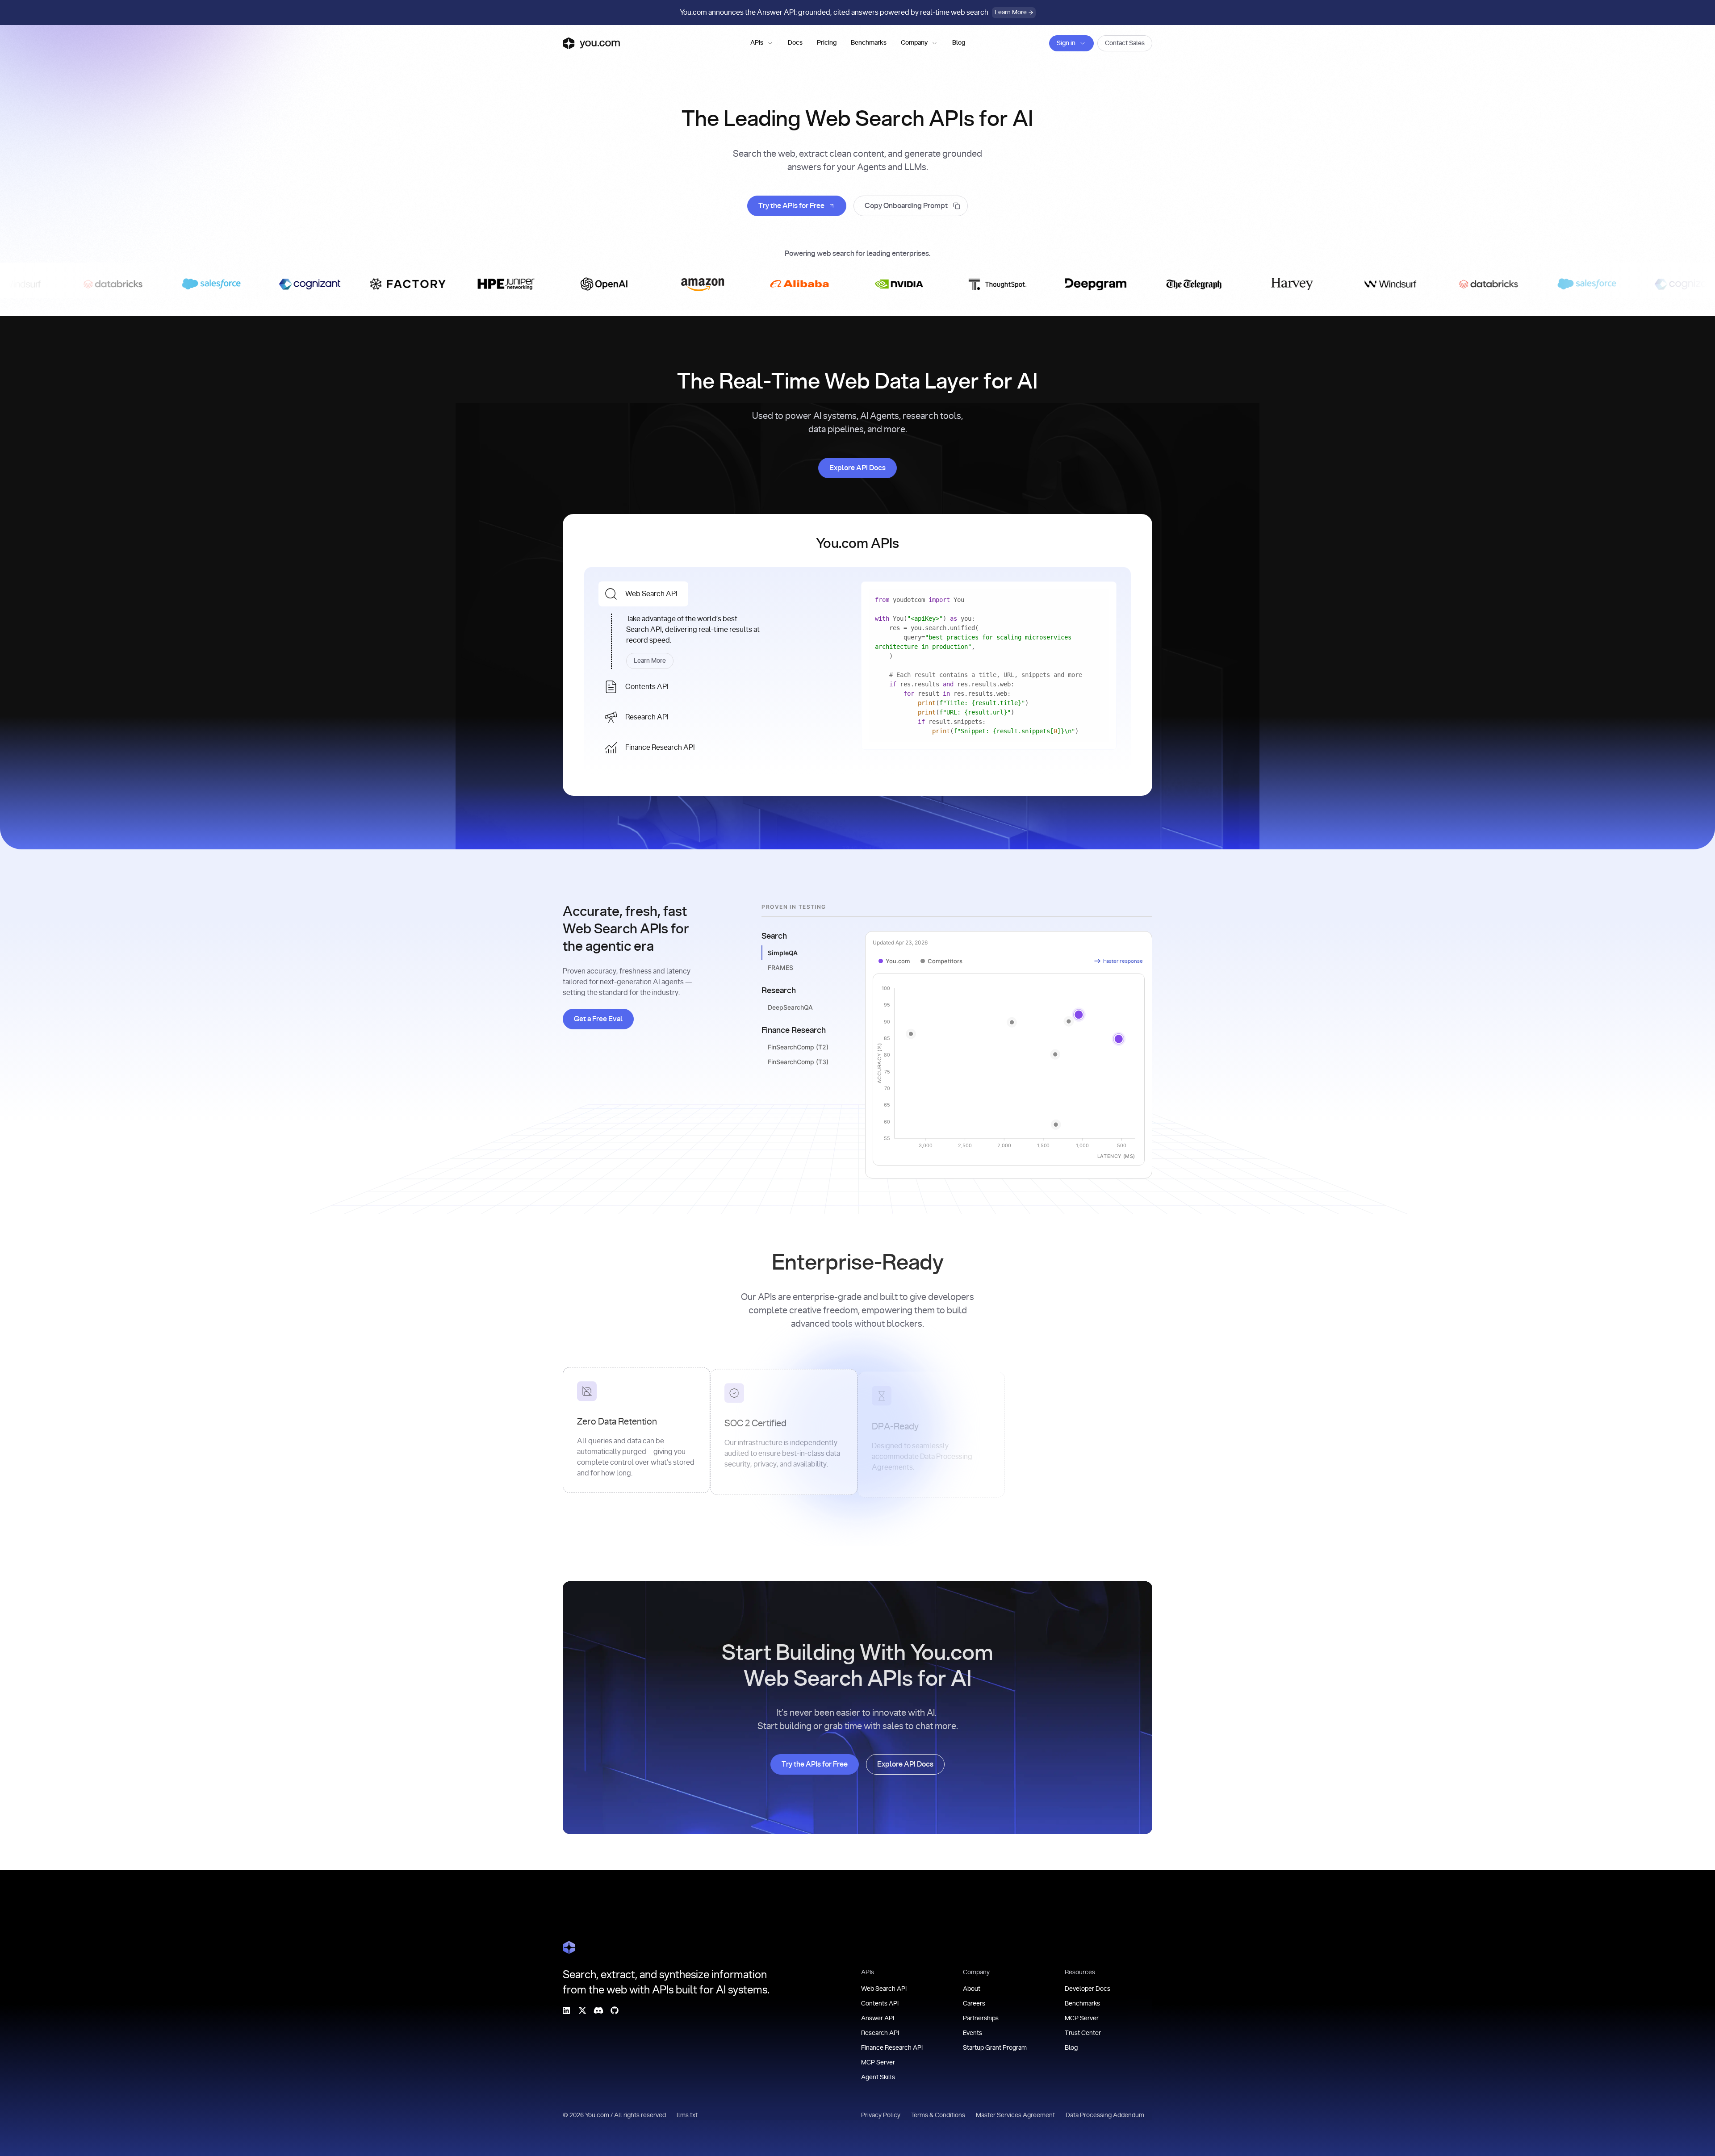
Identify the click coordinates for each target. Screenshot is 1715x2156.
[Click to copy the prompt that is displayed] (911, 206)
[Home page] (591, 43)
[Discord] (598, 2010)
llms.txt (687, 2115)
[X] (582, 2010)
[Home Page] (569, 1947)
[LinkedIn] (566, 2010)
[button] (762, 43)
